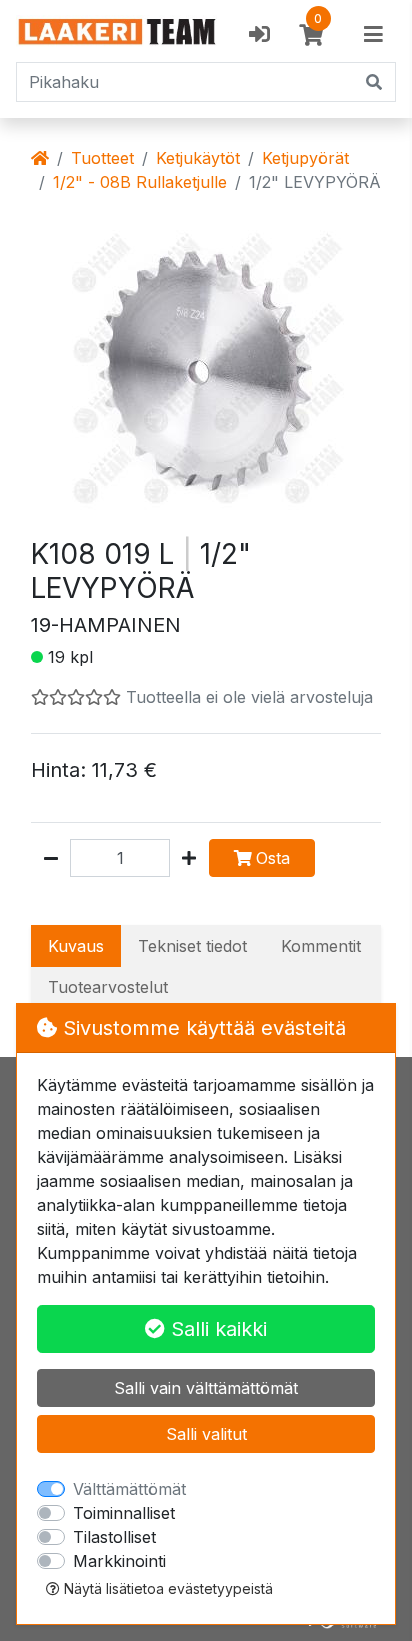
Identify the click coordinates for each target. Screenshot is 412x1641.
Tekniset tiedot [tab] (192, 946)
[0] (311, 35)
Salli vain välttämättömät (206, 1388)
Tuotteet (102, 158)
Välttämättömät (129, 1489)
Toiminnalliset (124, 1513)
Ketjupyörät (305, 158)
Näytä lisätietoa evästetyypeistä (166, 1588)
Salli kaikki (216, 1329)
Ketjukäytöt (198, 158)
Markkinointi (119, 1561)
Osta (273, 858)
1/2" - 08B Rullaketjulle (140, 182)
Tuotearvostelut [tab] (108, 987)
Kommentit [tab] (321, 946)
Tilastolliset (114, 1537)
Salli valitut (206, 1434)
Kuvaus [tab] (76, 946)
